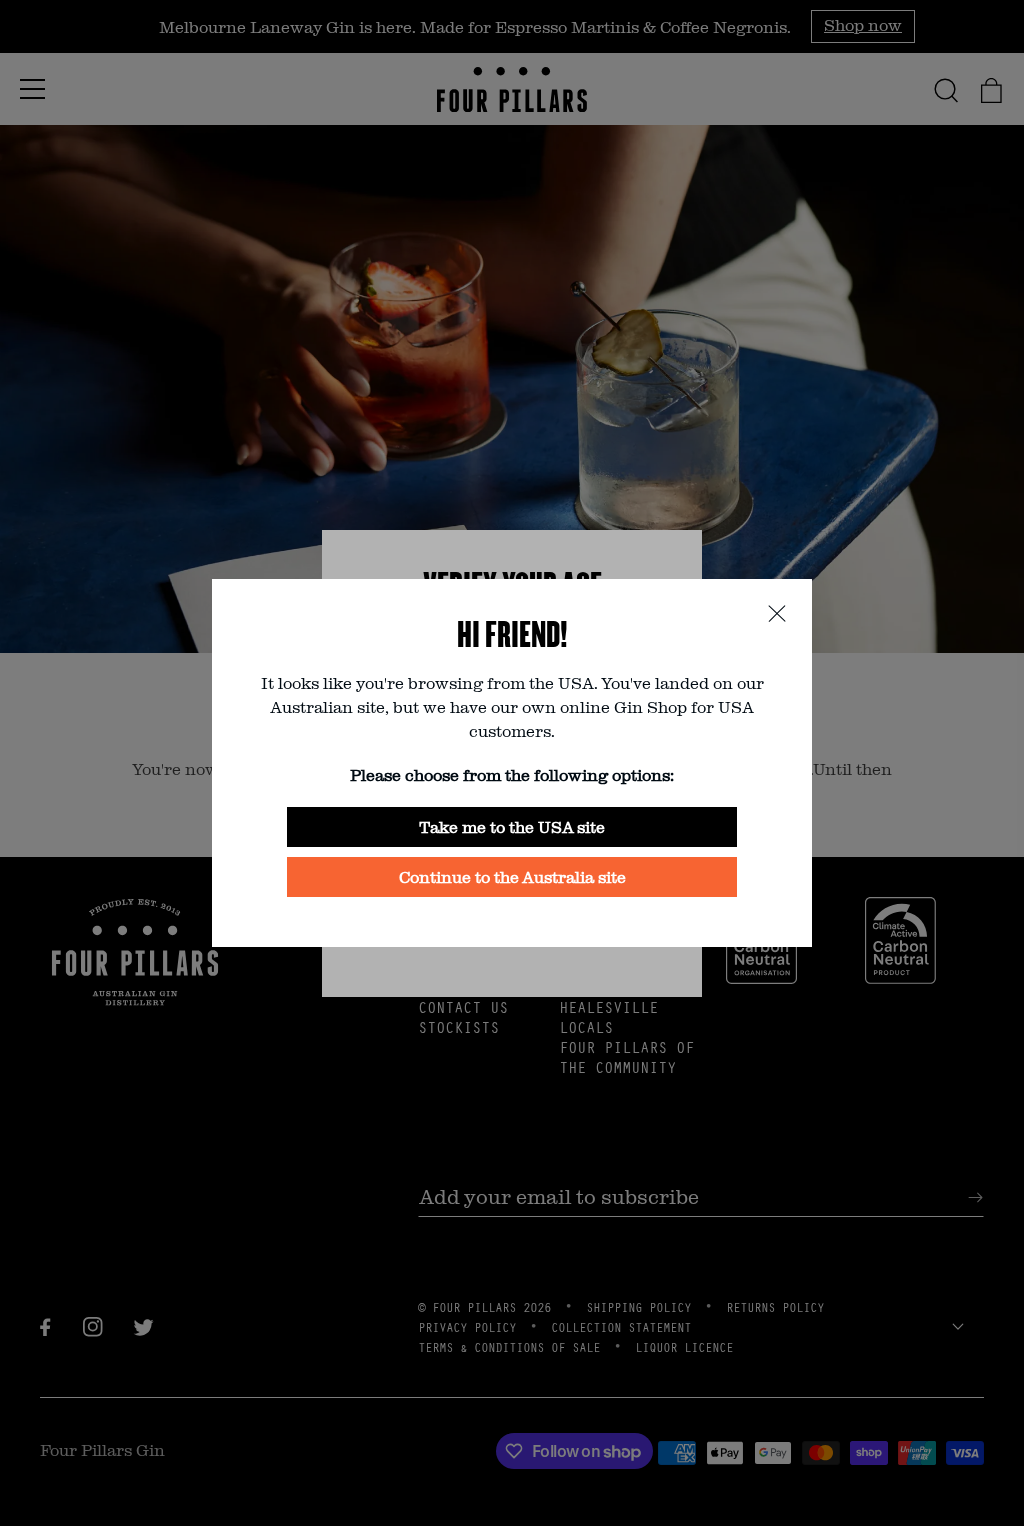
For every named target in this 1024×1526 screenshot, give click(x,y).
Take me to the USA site (512, 826)
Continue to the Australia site (512, 876)
